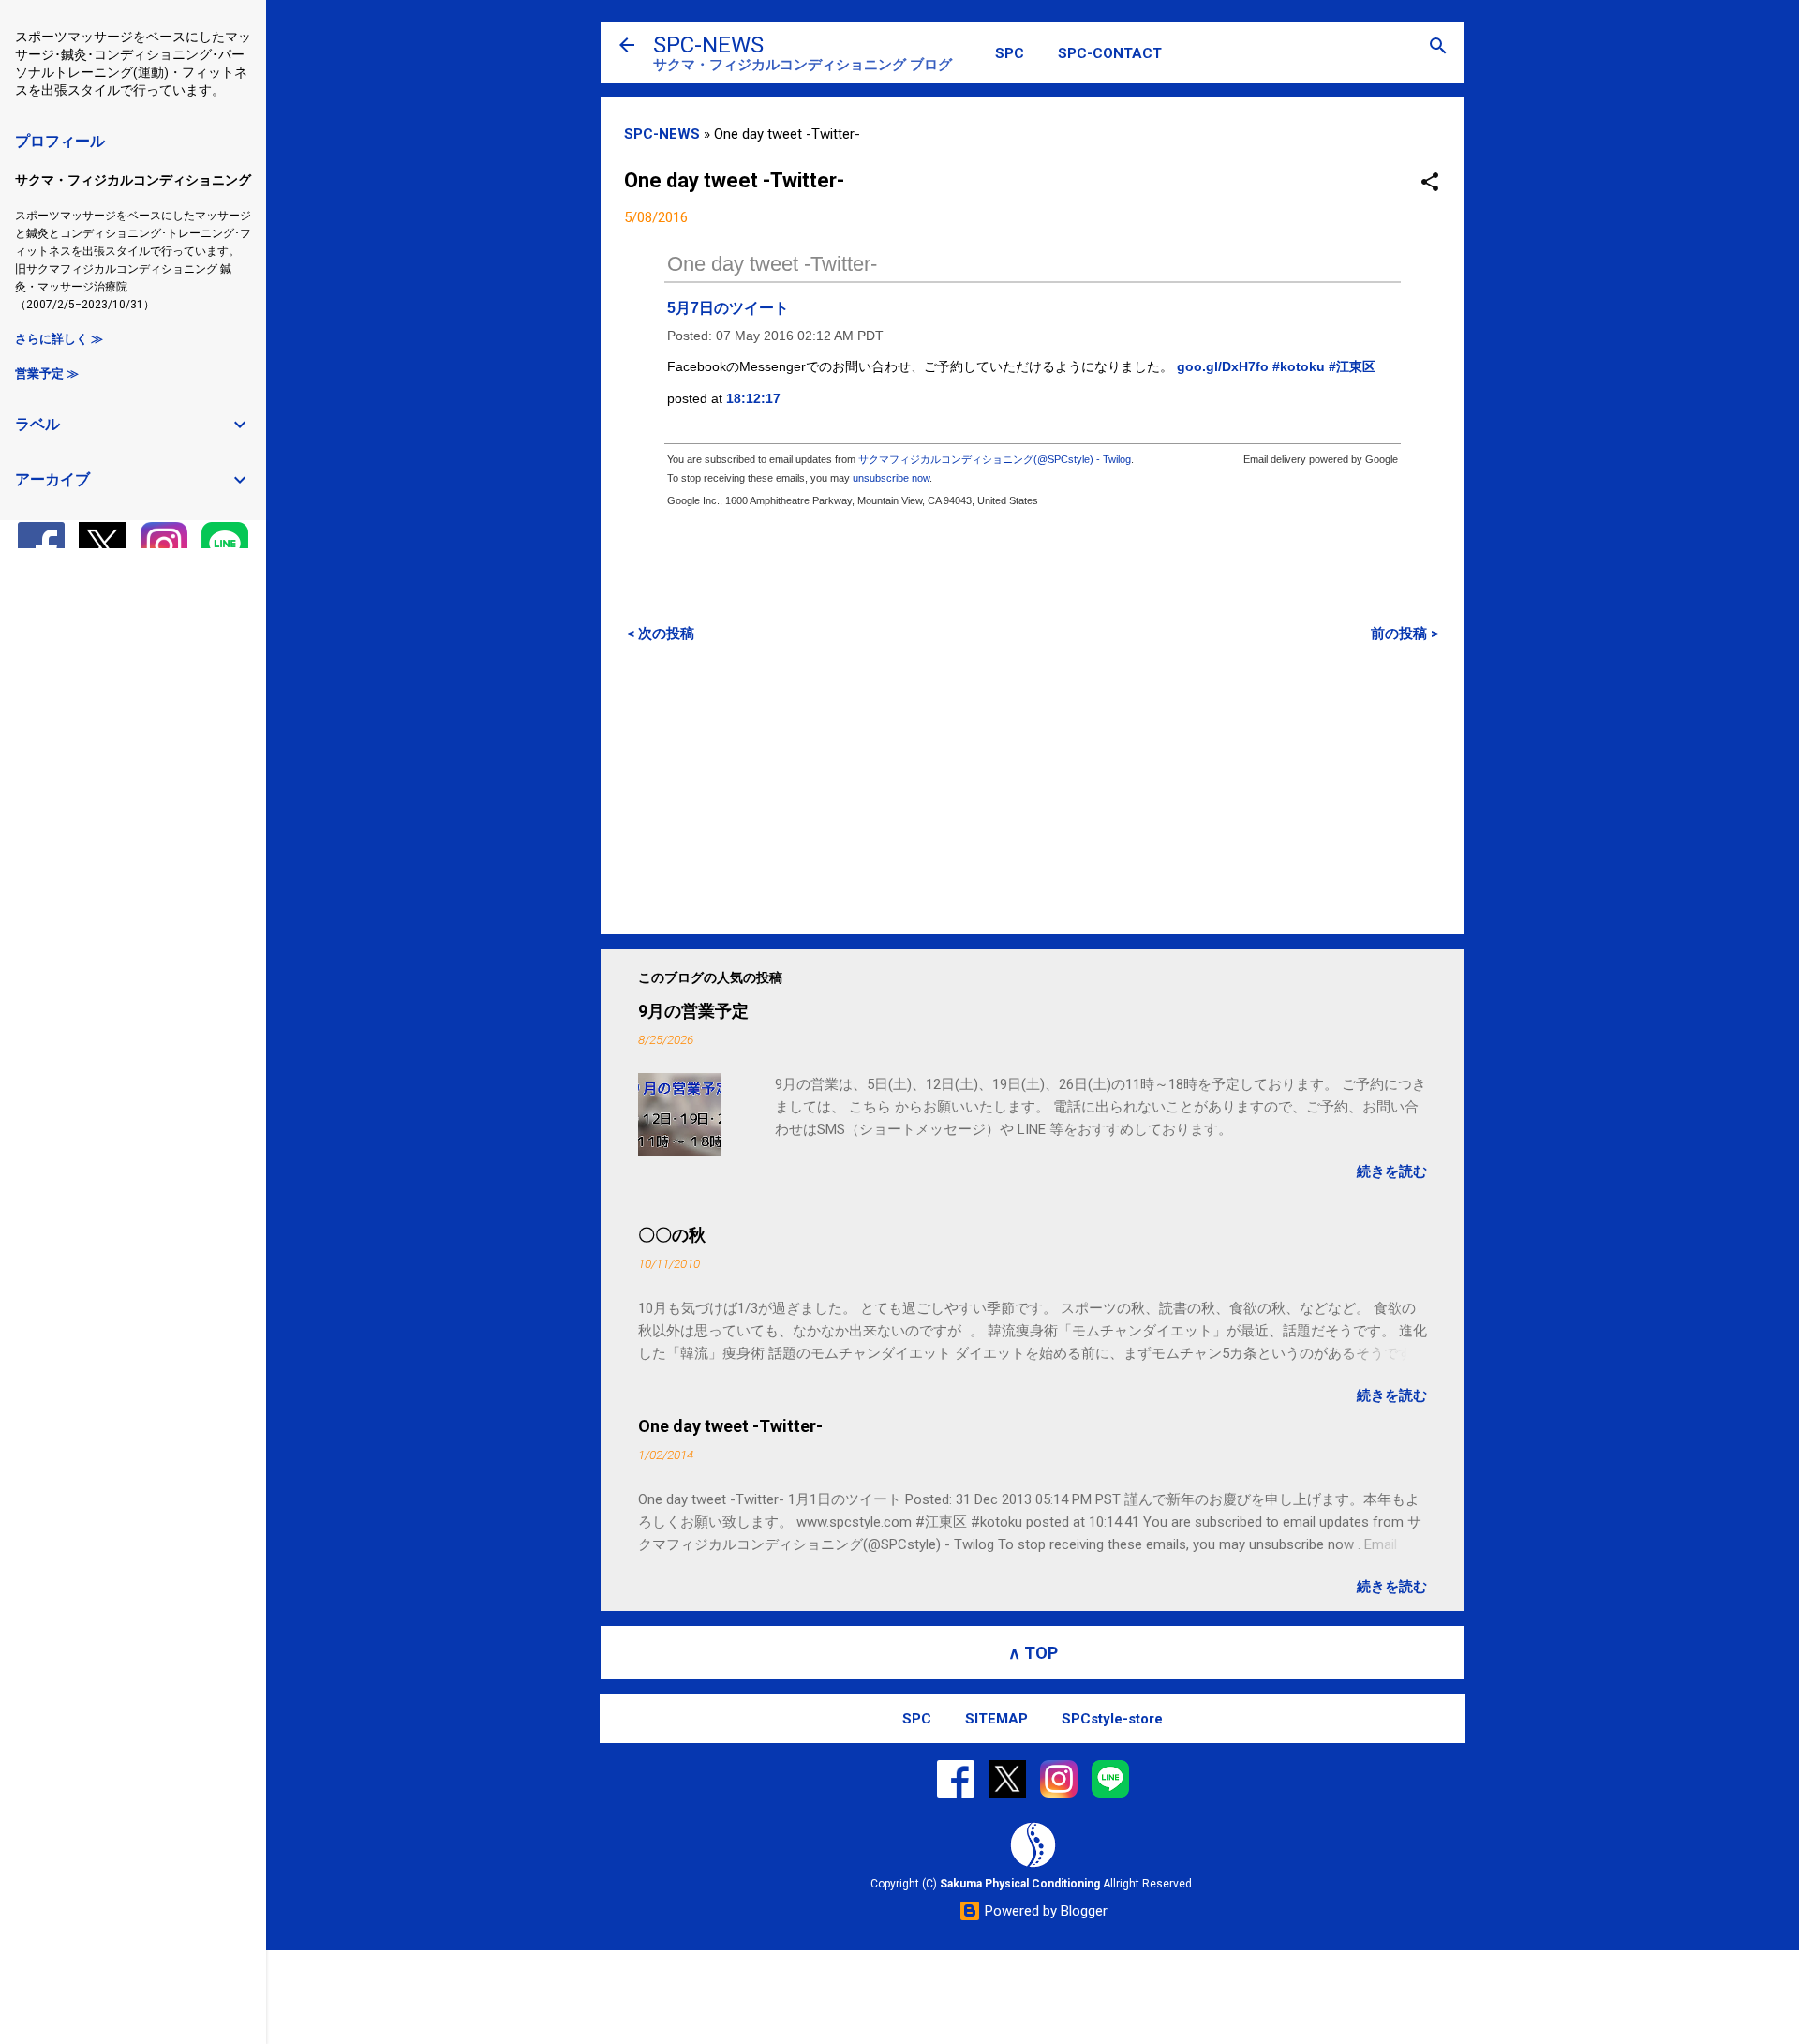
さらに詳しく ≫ (59, 339)
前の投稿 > (1405, 634)
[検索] (1438, 47)
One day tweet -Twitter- (772, 264)
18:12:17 (753, 398)
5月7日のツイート (728, 308)
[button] (1430, 183)
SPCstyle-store (1112, 1719)
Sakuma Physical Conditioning (1020, 1884)
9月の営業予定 (693, 1011)
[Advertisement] (1033, 788)
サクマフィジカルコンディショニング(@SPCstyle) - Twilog (995, 459)
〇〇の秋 (672, 1235)
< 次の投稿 (661, 634)
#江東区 (1352, 366)
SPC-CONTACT (1110, 53)
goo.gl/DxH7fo (1223, 366)
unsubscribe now (891, 478)
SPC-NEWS (708, 45)
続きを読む (1392, 1171)
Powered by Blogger (1044, 1911)
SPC (1010, 53)
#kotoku (1299, 366)
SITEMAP (996, 1719)
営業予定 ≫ (47, 373)
